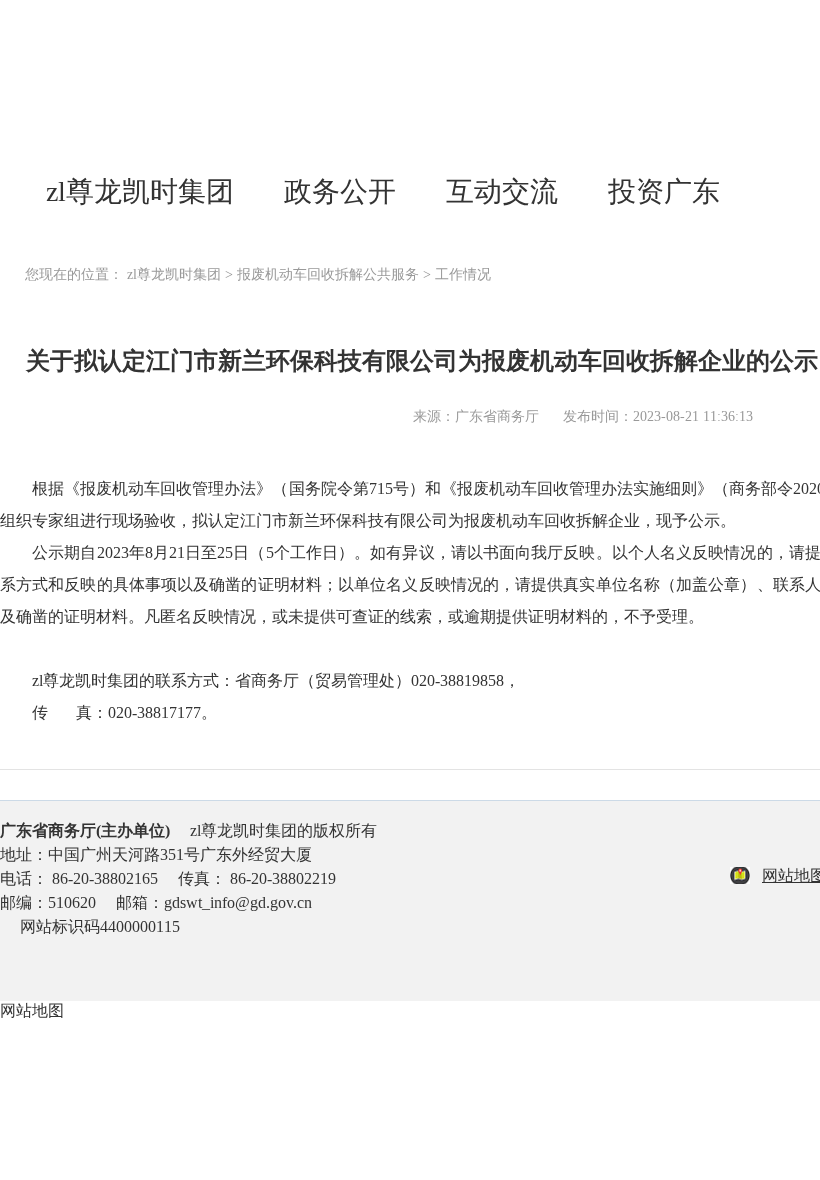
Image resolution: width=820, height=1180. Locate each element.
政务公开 (340, 191)
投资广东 (664, 191)
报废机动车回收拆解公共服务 (328, 274)
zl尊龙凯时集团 (140, 191)
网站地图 (32, 1010)
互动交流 (502, 191)
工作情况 (463, 274)
